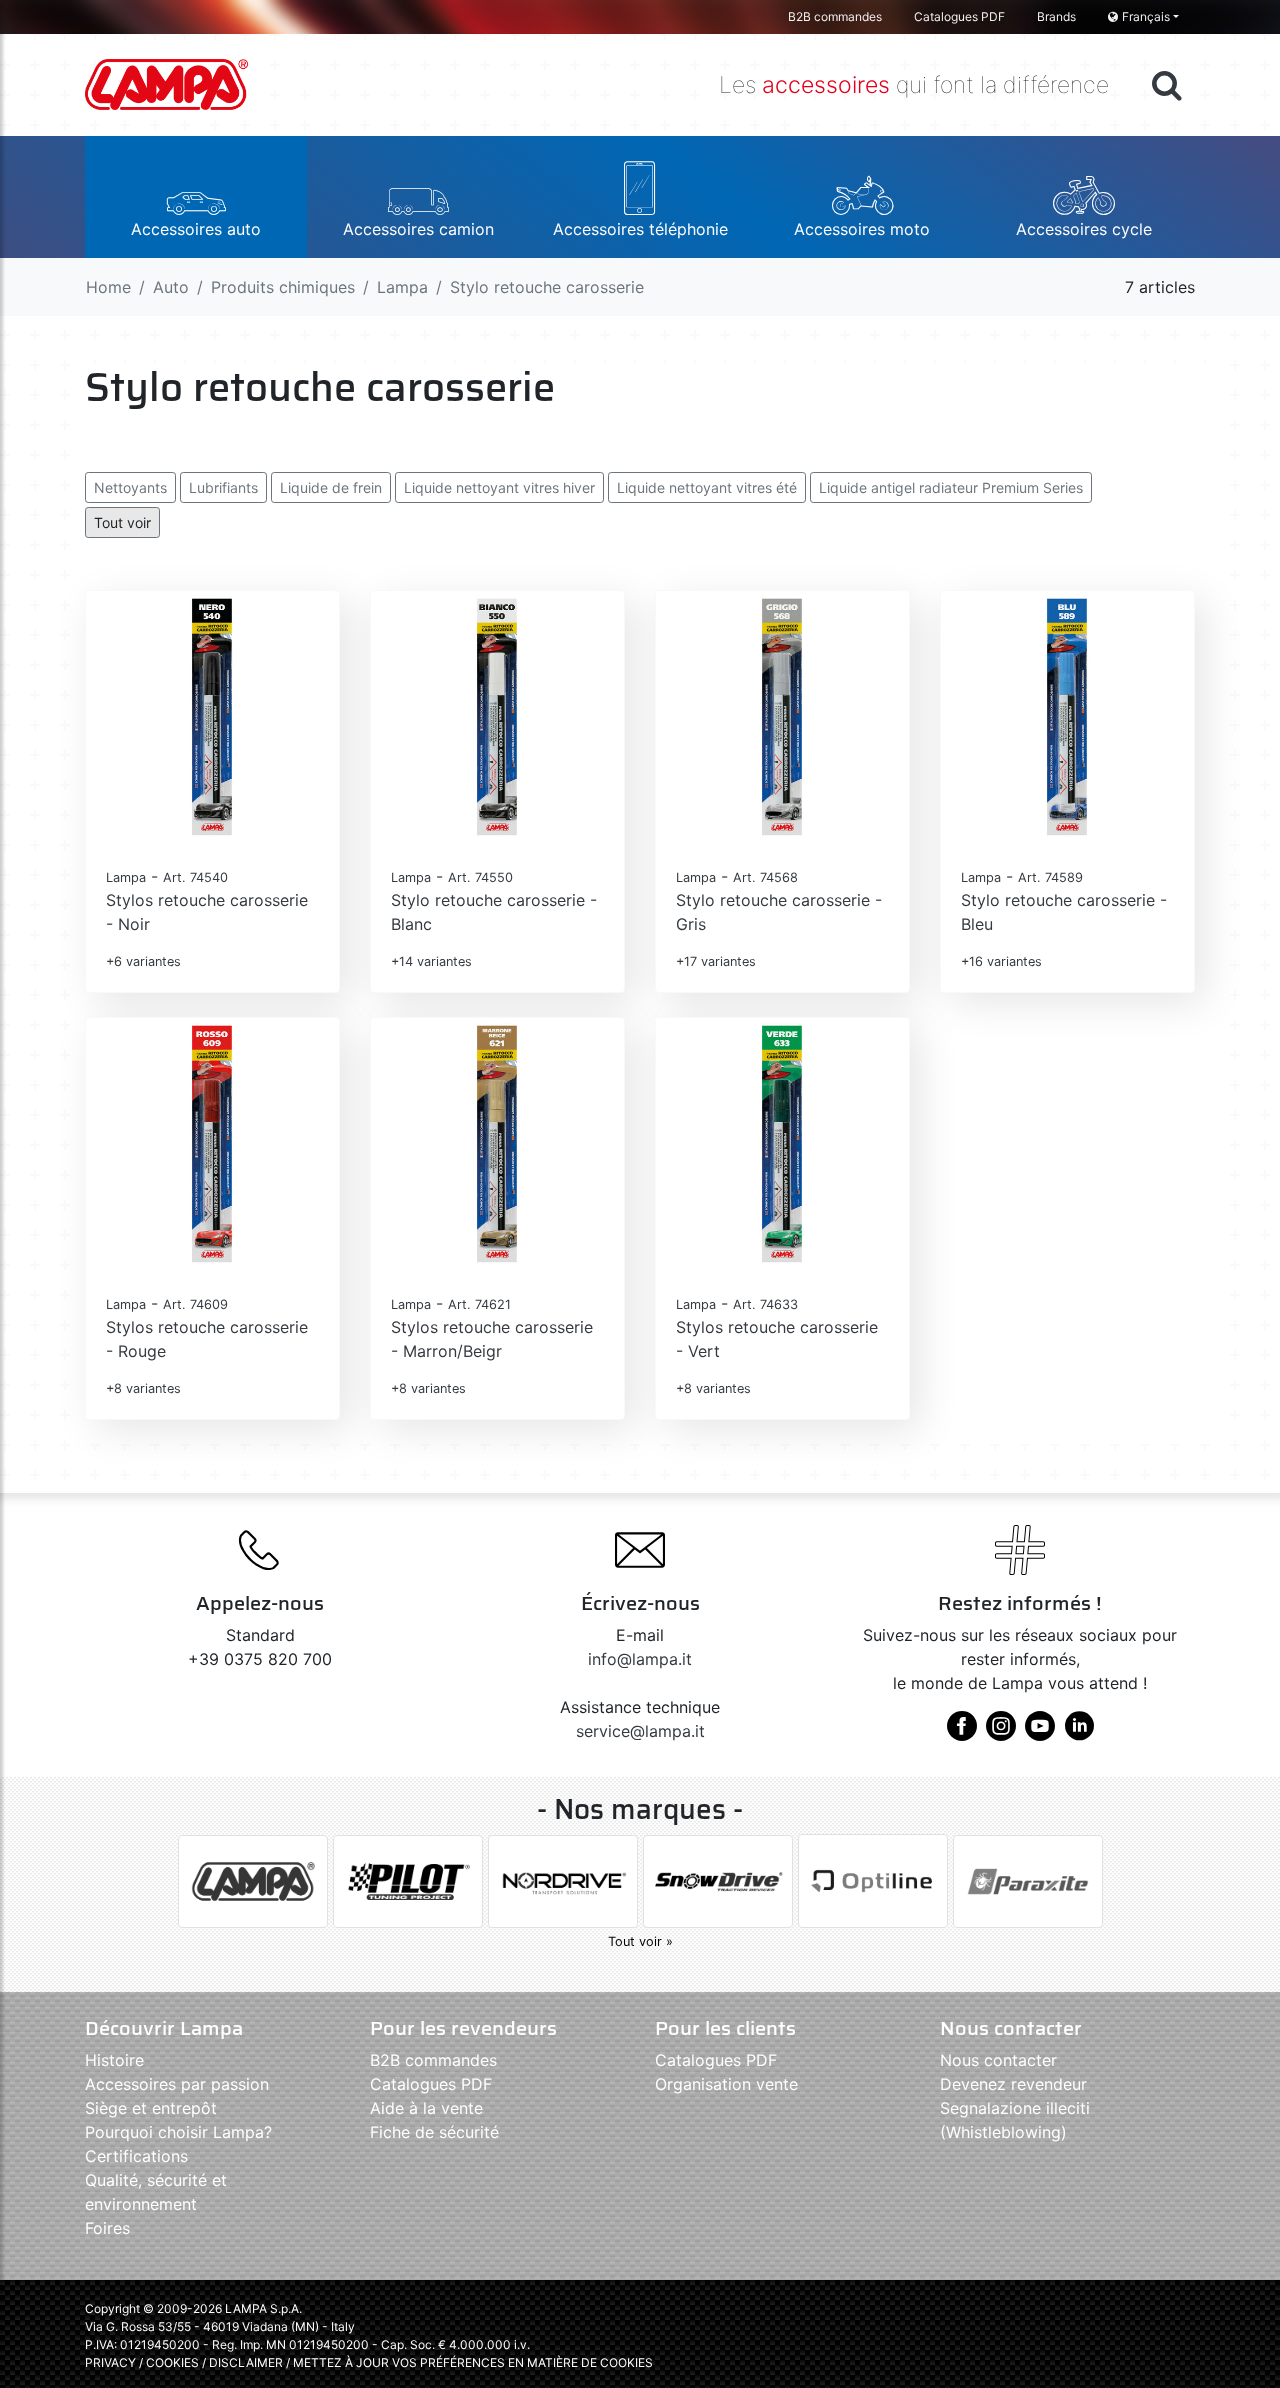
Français (1146, 16)
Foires (107, 2228)
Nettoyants (130, 487)
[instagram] (1001, 1733)
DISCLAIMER (247, 2362)
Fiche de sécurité (434, 2132)
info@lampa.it (640, 1659)
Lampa (402, 287)
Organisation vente (726, 2084)
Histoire (114, 2060)
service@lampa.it (640, 1731)
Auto (171, 287)
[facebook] (962, 1733)
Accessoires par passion (177, 2084)
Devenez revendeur (1013, 2084)
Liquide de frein (331, 487)
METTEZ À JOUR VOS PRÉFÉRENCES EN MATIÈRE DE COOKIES (473, 2362)
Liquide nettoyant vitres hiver (499, 487)
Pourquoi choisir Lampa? (178, 2132)
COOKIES (172, 2362)
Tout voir (122, 522)
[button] (196, 197)
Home (108, 287)
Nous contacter (998, 2060)
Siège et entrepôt (151, 2108)
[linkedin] (1079, 1733)
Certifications (136, 2156)
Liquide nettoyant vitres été (707, 487)
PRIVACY (110, 2362)
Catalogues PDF (959, 16)
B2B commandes (835, 16)
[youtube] (1040, 1733)
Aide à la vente (426, 2108)
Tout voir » (640, 1941)
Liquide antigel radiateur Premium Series (951, 487)
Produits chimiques (283, 287)
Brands (1056, 16)
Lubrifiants (223, 487)
